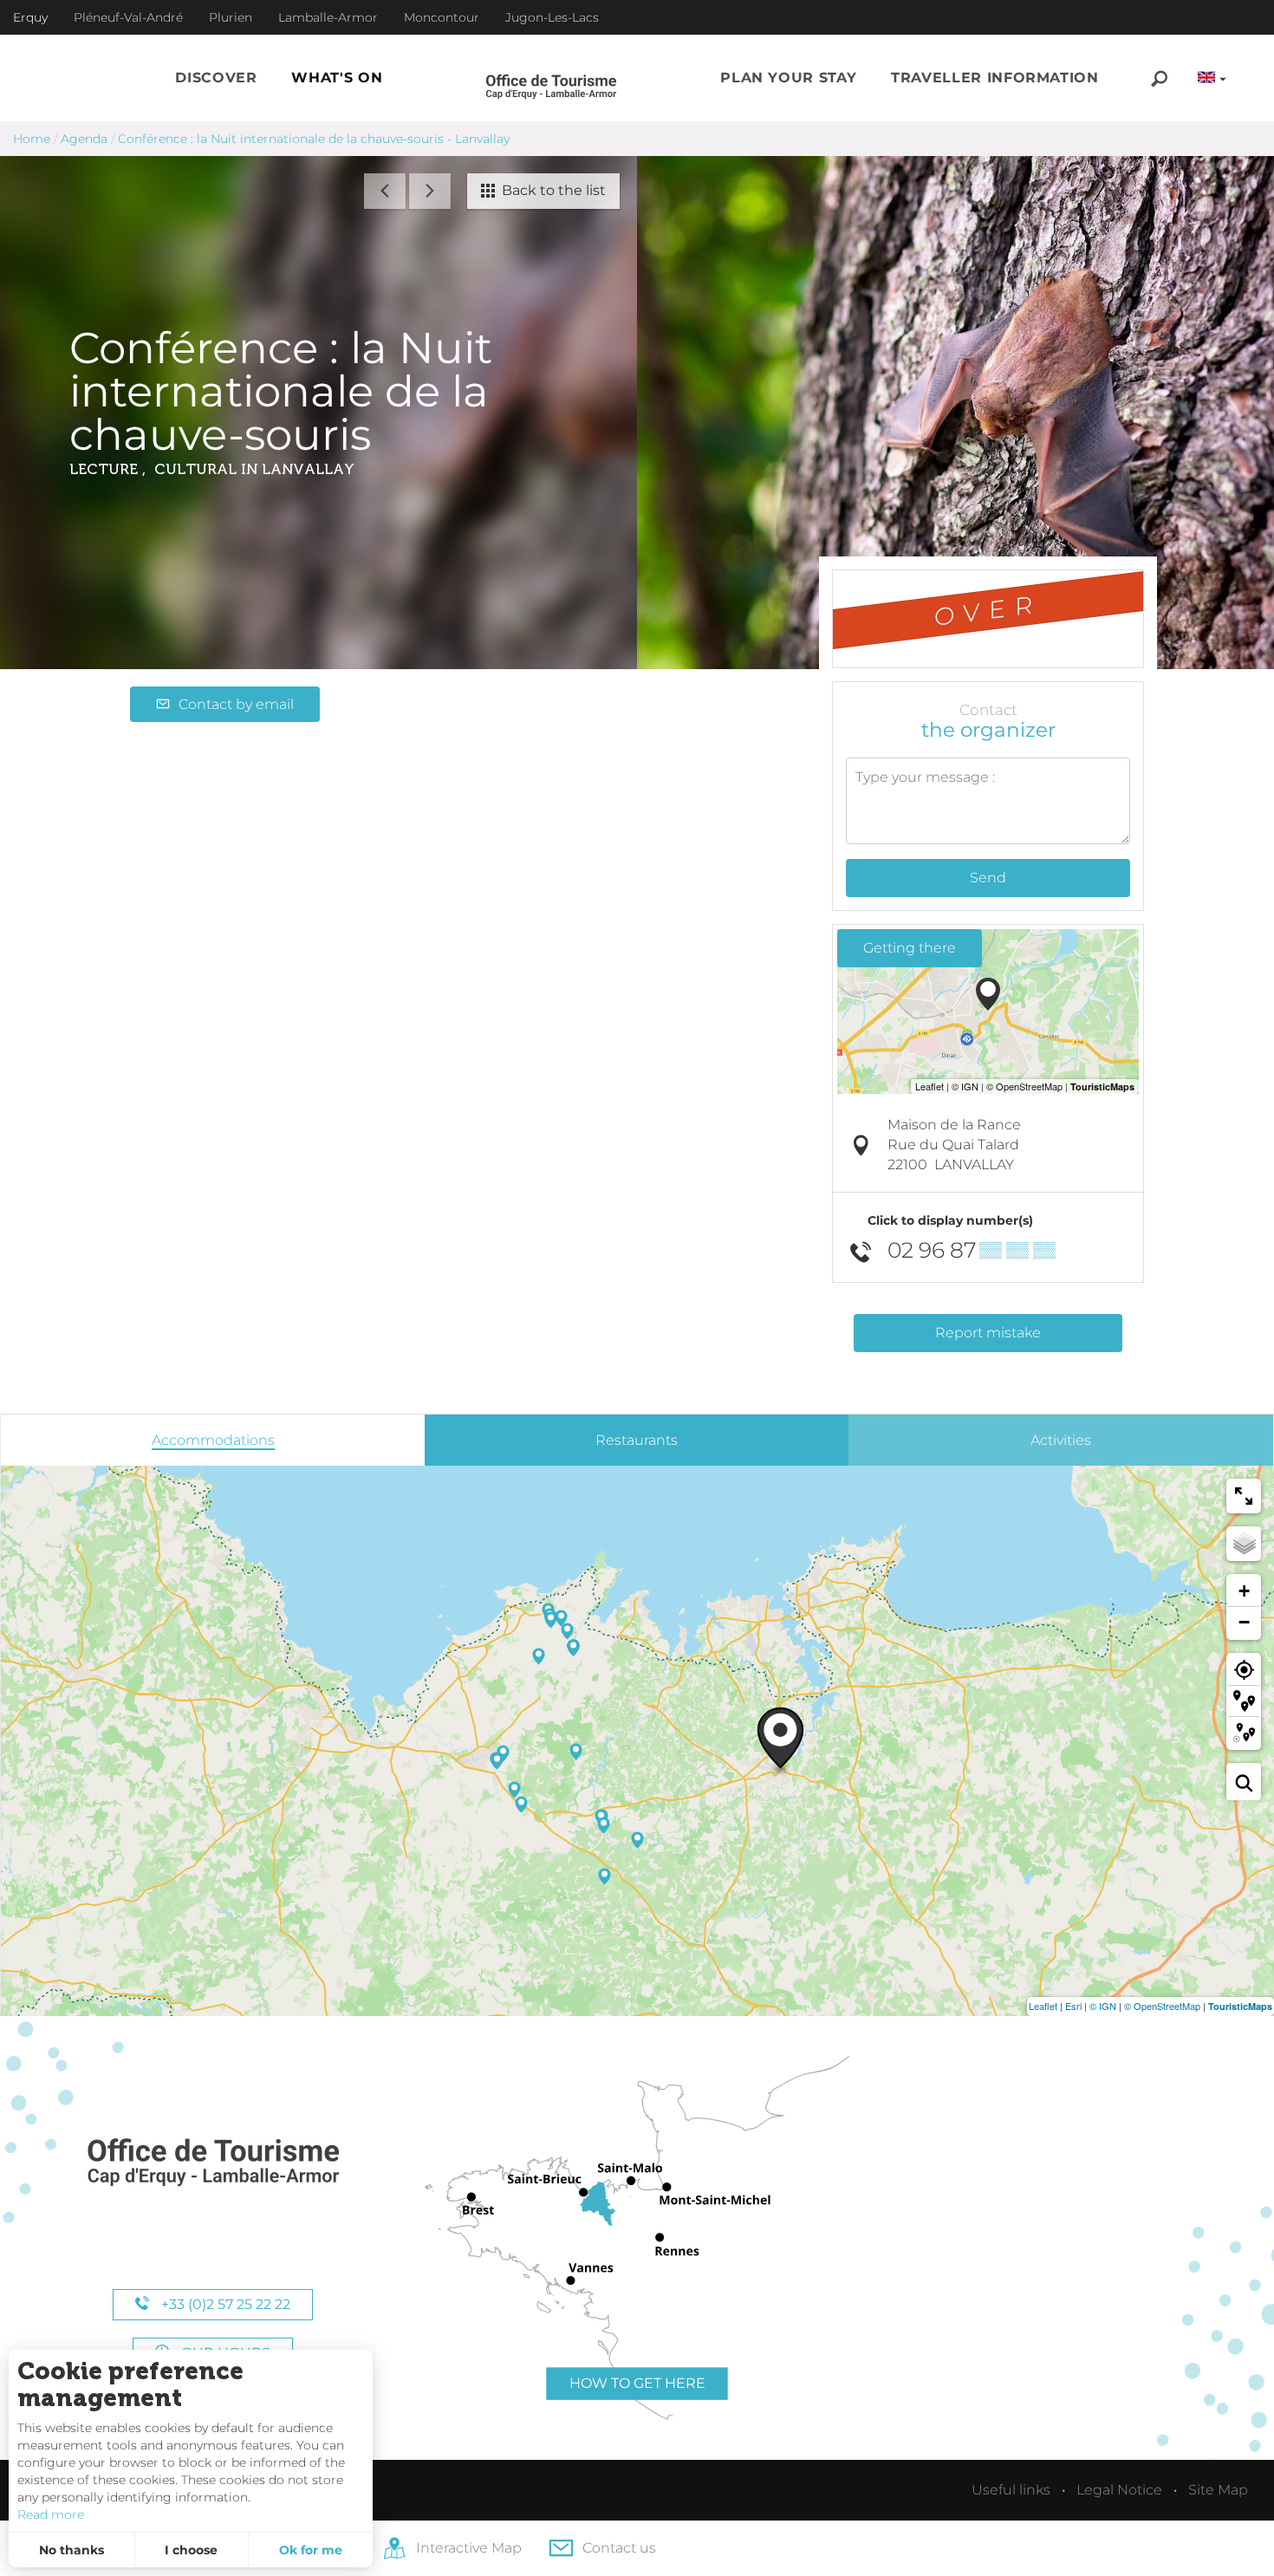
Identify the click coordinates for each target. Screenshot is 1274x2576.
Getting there (910, 948)
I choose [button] (191, 2550)
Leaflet (1043, 2006)
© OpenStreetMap (1162, 2006)
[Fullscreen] (1244, 1496)
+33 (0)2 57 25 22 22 (224, 2304)
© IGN (1103, 2006)
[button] (216, 78)
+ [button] (1244, 1591)
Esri (1073, 2006)
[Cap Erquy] (212, 2163)
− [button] (1244, 1622)
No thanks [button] (71, 2550)
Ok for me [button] (311, 2550)
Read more (51, 2514)
